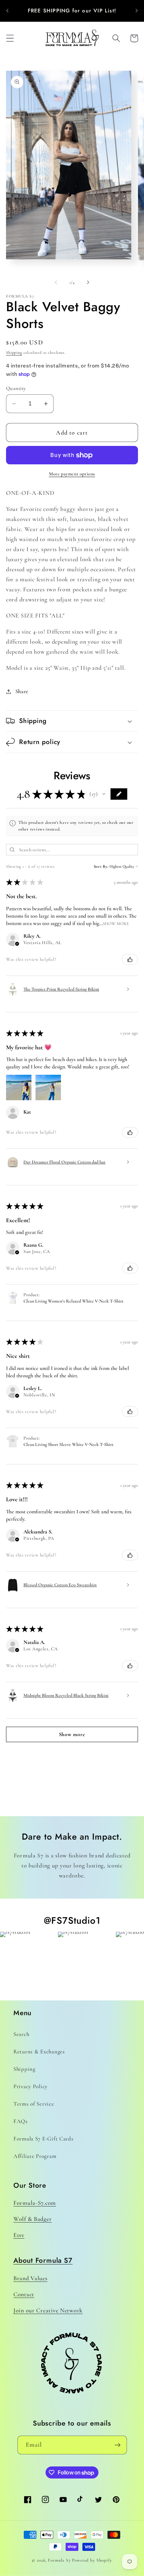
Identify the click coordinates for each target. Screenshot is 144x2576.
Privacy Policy (30, 2086)
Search (21, 2034)
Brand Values (30, 2278)
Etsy (19, 2235)
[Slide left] (56, 282)
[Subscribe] (118, 2445)
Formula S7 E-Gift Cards (44, 2139)
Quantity (16, 388)
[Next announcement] (137, 11)
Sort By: (101, 866)
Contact (24, 2294)
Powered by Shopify (92, 2560)
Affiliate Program (35, 2156)
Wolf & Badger (32, 2219)
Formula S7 (59, 2560)
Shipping (14, 352)
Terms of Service (34, 2104)
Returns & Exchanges (39, 2052)
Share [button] (22, 691)
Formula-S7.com (35, 2203)
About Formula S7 (43, 2260)
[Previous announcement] (7, 11)
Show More (116, 923)
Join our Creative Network (48, 2310)
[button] (10, 38)
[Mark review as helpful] (130, 960)
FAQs (21, 2121)
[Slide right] (88, 282)
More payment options (72, 474)
